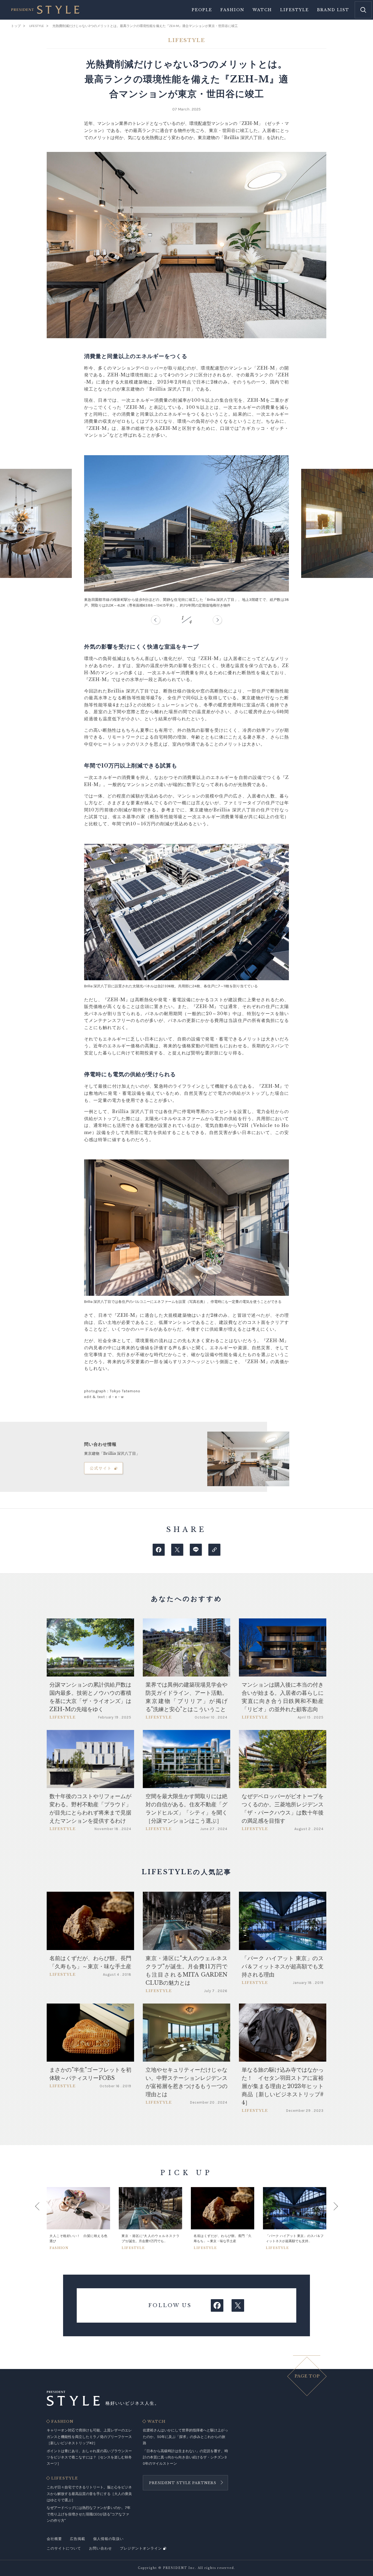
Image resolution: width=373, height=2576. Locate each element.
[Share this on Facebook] (159, 1550)
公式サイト (101, 1468)
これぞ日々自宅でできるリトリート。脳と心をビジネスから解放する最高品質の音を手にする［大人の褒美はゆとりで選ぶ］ (89, 2494)
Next (330, 2218)
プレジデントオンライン (141, 2548)
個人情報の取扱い (108, 2539)
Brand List (333, 10)
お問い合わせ (100, 2548)
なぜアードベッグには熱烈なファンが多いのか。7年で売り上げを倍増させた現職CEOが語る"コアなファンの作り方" (89, 2514)
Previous (43, 2218)
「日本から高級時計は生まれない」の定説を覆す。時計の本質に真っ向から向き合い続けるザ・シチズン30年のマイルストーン (185, 2457)
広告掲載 (78, 2539)
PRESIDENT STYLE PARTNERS (183, 2483)
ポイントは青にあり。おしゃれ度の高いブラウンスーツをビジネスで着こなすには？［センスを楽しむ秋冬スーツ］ (89, 2457)
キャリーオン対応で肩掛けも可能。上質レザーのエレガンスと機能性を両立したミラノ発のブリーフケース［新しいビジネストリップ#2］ (89, 2437)
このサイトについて (64, 2548)
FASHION (63, 2422)
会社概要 (54, 2539)
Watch (262, 10)
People (202, 10)
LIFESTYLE (65, 2478)
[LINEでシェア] (196, 1550)
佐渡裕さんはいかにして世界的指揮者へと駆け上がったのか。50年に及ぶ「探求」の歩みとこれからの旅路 (185, 2437)
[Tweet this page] (177, 1550)
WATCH (157, 2422)
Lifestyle (294, 10)
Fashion (232, 10)
